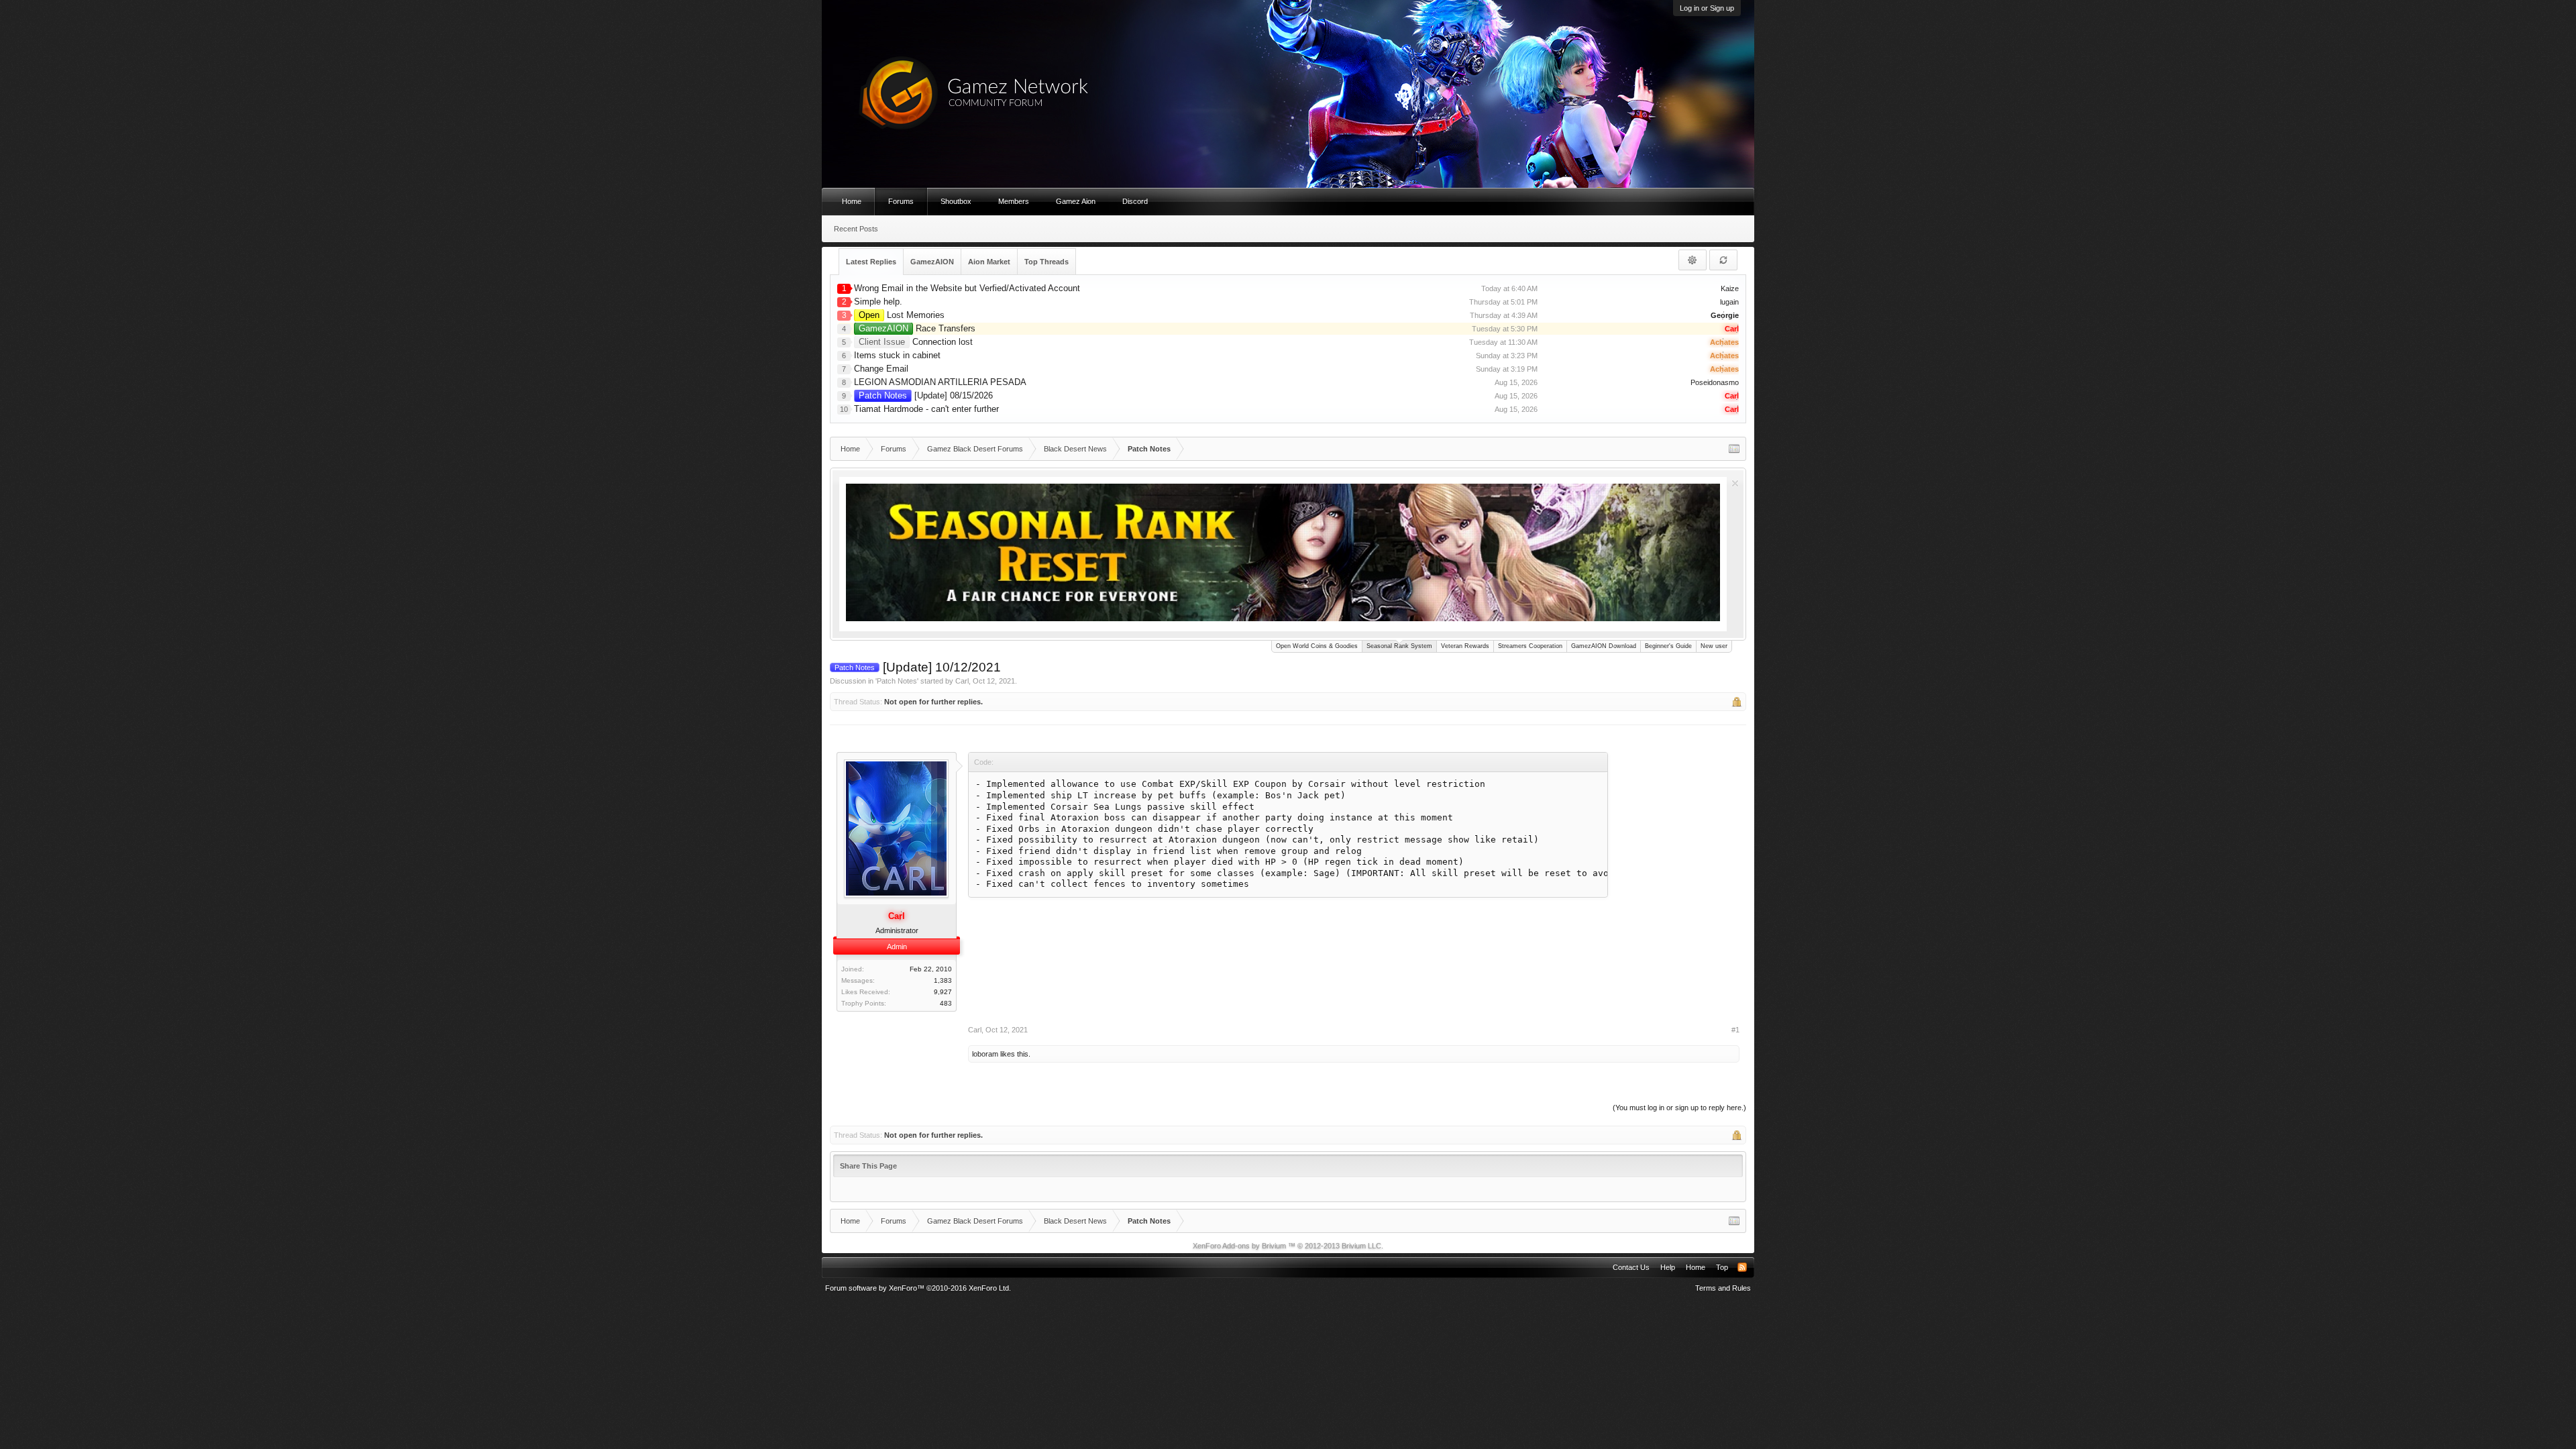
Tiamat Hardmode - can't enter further (926, 409)
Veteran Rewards (1465, 646)
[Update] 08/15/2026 (926, 395)
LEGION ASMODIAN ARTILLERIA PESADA (940, 382)
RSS (1742, 1267)
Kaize (1730, 288)
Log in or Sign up (1707, 8)
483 (946, 1003)
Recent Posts (856, 229)
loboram (985, 1054)
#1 (1735, 1030)
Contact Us (1631, 1267)
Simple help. (878, 302)
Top (1722, 1267)
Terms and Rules (1723, 1288)
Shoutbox (956, 201)
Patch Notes (897, 681)
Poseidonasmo (1715, 382)
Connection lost (916, 342)
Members (1014, 201)
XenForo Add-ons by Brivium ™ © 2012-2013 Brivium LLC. (1288, 1246)
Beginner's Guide (1668, 646)
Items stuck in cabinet (897, 355)
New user (1714, 646)
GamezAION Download (1604, 646)
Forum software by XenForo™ (918, 1288)
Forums (901, 201)
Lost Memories (902, 315)
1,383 (943, 980)
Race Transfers (917, 328)
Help (1668, 1267)
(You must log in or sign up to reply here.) (1679, 1108)
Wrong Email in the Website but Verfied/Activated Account (967, 288)
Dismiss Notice (1735, 483)
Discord (1135, 201)
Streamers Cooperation (1530, 646)
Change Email (881, 369)
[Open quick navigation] (1734, 449)
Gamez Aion (1076, 201)
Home (852, 201)
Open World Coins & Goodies (1317, 646)
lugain (1729, 302)
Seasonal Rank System (1399, 646)
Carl (962, 681)
